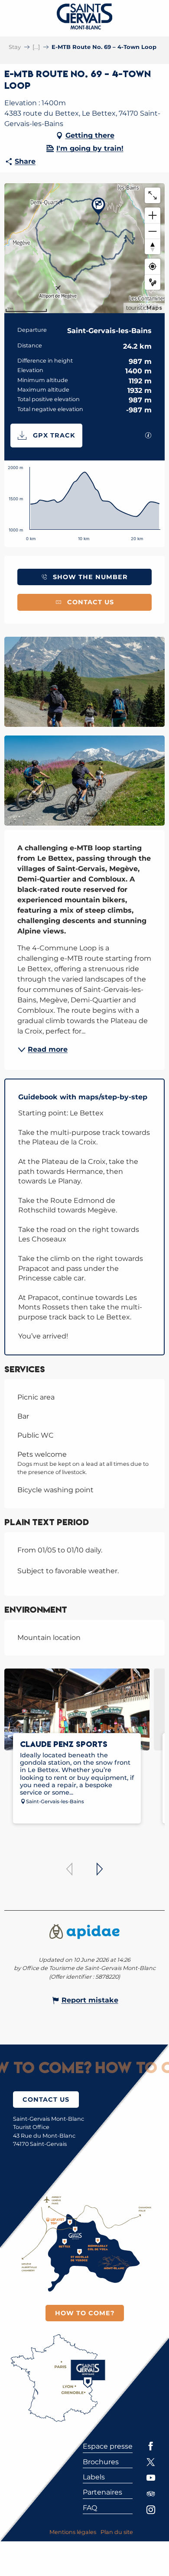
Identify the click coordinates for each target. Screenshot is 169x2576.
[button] (84, 682)
